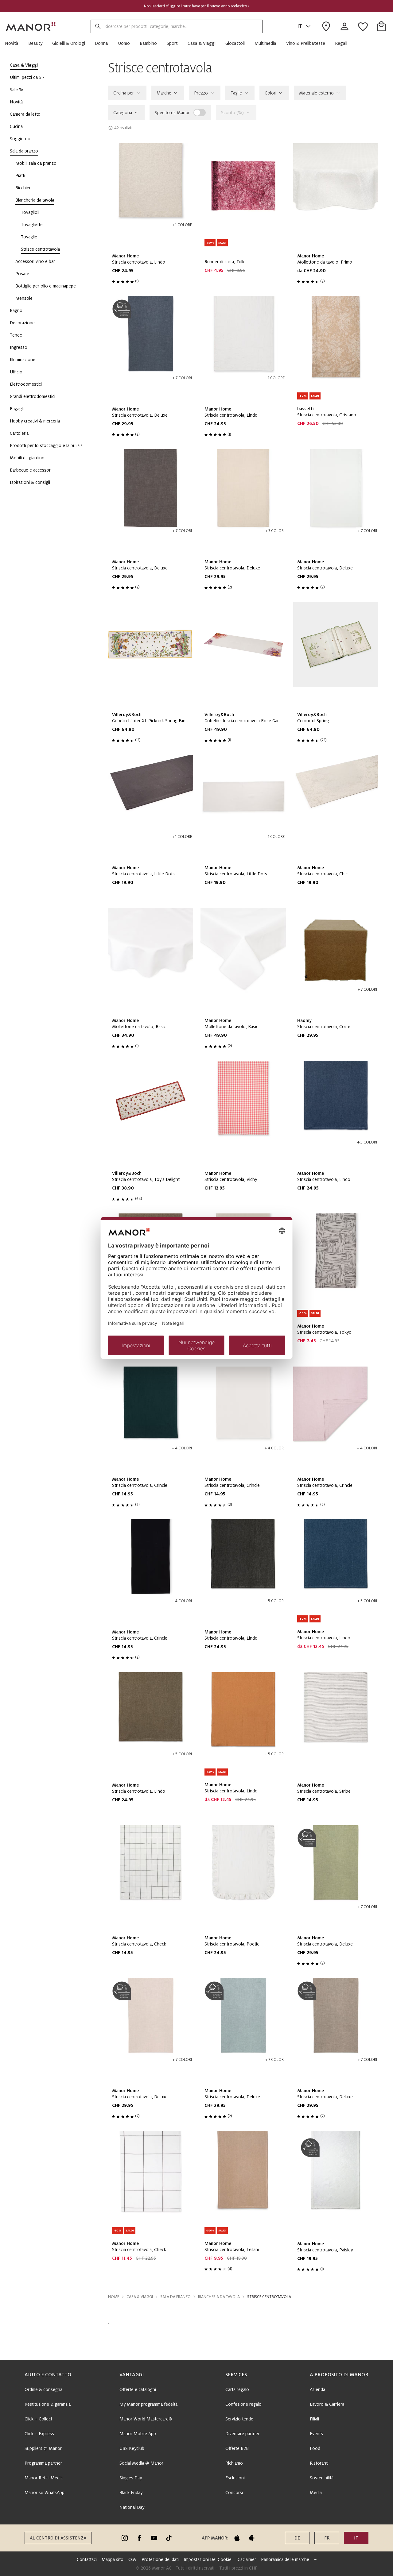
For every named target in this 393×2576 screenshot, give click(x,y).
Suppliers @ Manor (43, 2448)
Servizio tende (239, 2419)
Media (316, 2493)
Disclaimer (246, 2559)
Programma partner (43, 2463)
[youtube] (154, 2538)
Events (316, 2434)
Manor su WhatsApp (45, 2493)
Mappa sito (113, 2559)
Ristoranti (319, 2463)
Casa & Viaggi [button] (140, 2297)
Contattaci (87, 2559)
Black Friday (131, 2493)
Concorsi (234, 2493)
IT (300, 26)
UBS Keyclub (132, 2448)
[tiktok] (169, 2538)
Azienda (317, 2389)
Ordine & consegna (43, 2389)
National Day (132, 2507)
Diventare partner (242, 2434)
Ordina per (124, 93)
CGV (132, 2559)
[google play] (252, 2538)
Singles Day (131, 2478)
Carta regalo (237, 2389)
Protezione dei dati (160, 2559)
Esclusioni (235, 2478)
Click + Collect (38, 2419)
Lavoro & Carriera (327, 2404)
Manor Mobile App (138, 2434)
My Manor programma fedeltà (148, 2404)
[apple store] (237, 2538)
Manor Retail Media (44, 2478)
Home (114, 2297)
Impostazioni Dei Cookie (208, 2559)
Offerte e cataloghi (138, 2389)
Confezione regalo (243, 2404)
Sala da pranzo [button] (175, 2297)
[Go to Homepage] (31, 26)
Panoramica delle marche (285, 2559)
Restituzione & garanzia (48, 2404)
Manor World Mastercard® (146, 2419)
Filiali (314, 2419)
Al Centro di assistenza (58, 2538)
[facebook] (139, 2538)
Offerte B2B (237, 2448)
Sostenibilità (322, 2478)
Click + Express (39, 2434)
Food (315, 2448)
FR (327, 2538)
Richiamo (234, 2463)
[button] (14, 43)
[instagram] (125, 2538)
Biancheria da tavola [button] (219, 2297)
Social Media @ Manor (141, 2463)
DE (297, 2538)
